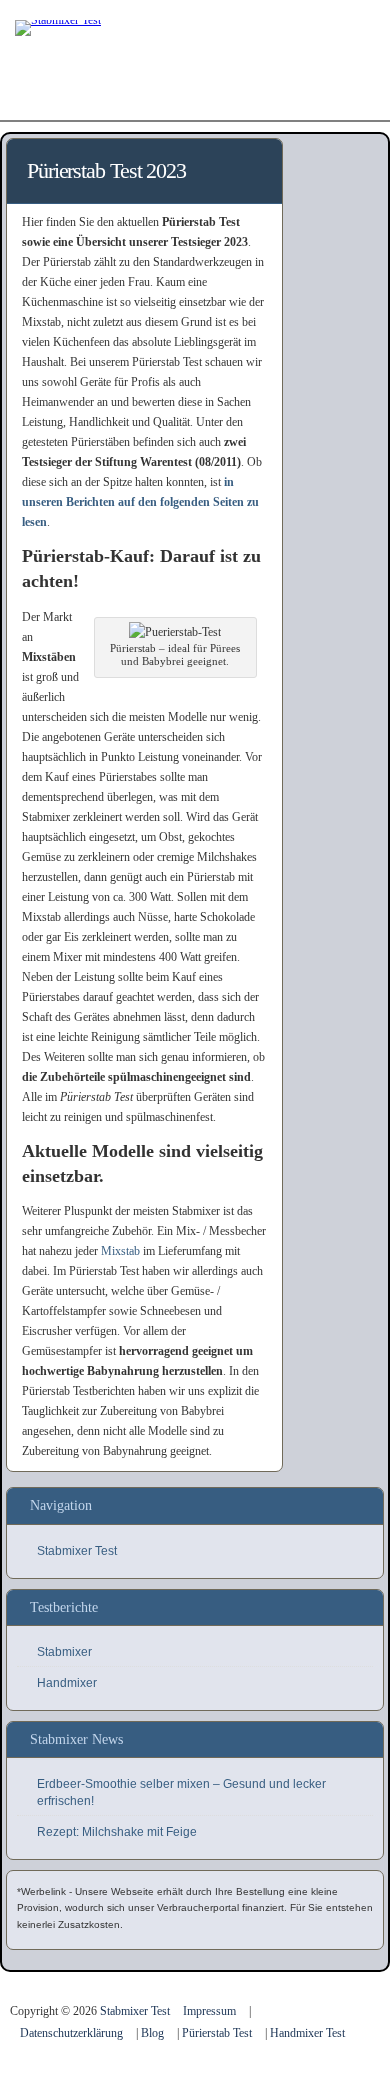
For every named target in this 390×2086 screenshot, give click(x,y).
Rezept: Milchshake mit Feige (117, 1832)
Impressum (209, 2011)
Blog (152, 2033)
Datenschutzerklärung (71, 2033)
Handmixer (67, 1683)
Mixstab (120, 1251)
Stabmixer (64, 1652)
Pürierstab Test (217, 2033)
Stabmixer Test (77, 1551)
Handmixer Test (307, 2033)
